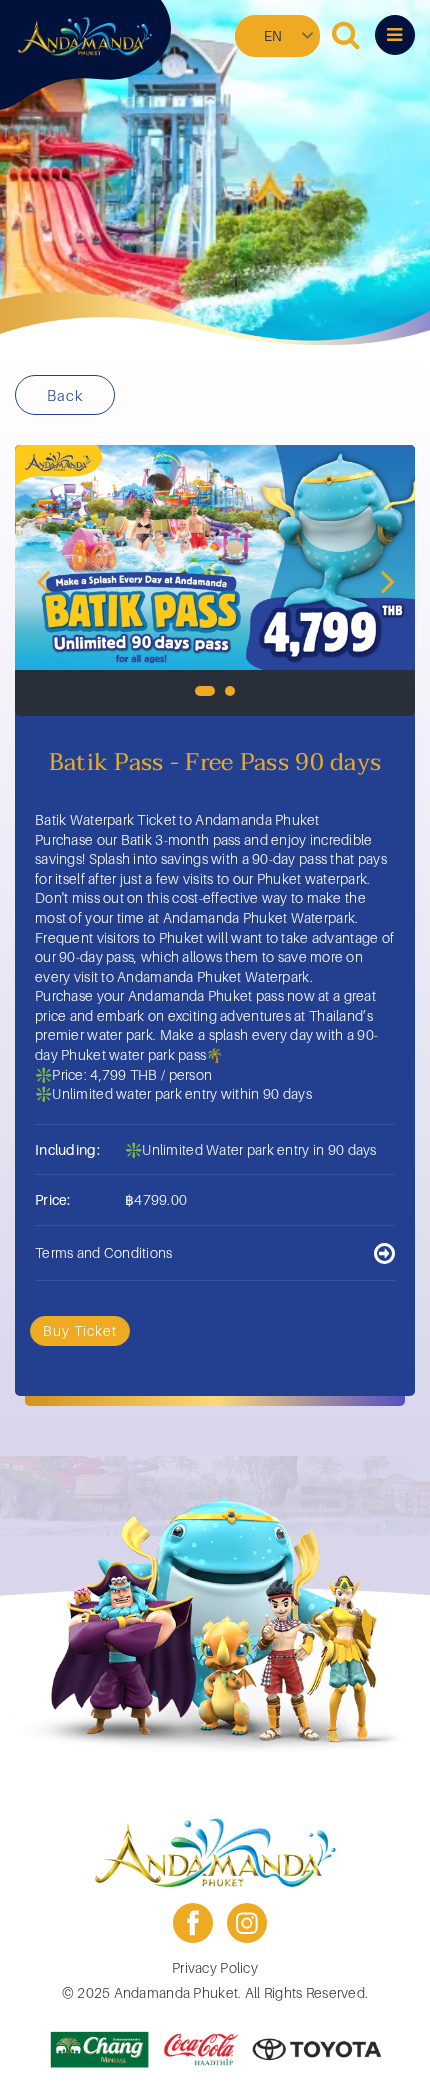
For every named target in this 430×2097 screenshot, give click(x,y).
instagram (247, 1923)
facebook (193, 1923)
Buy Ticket (80, 1330)
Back (65, 395)
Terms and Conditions (104, 1252)
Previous (42, 580)
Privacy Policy (215, 1967)
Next (387, 580)
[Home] (85, 37)
